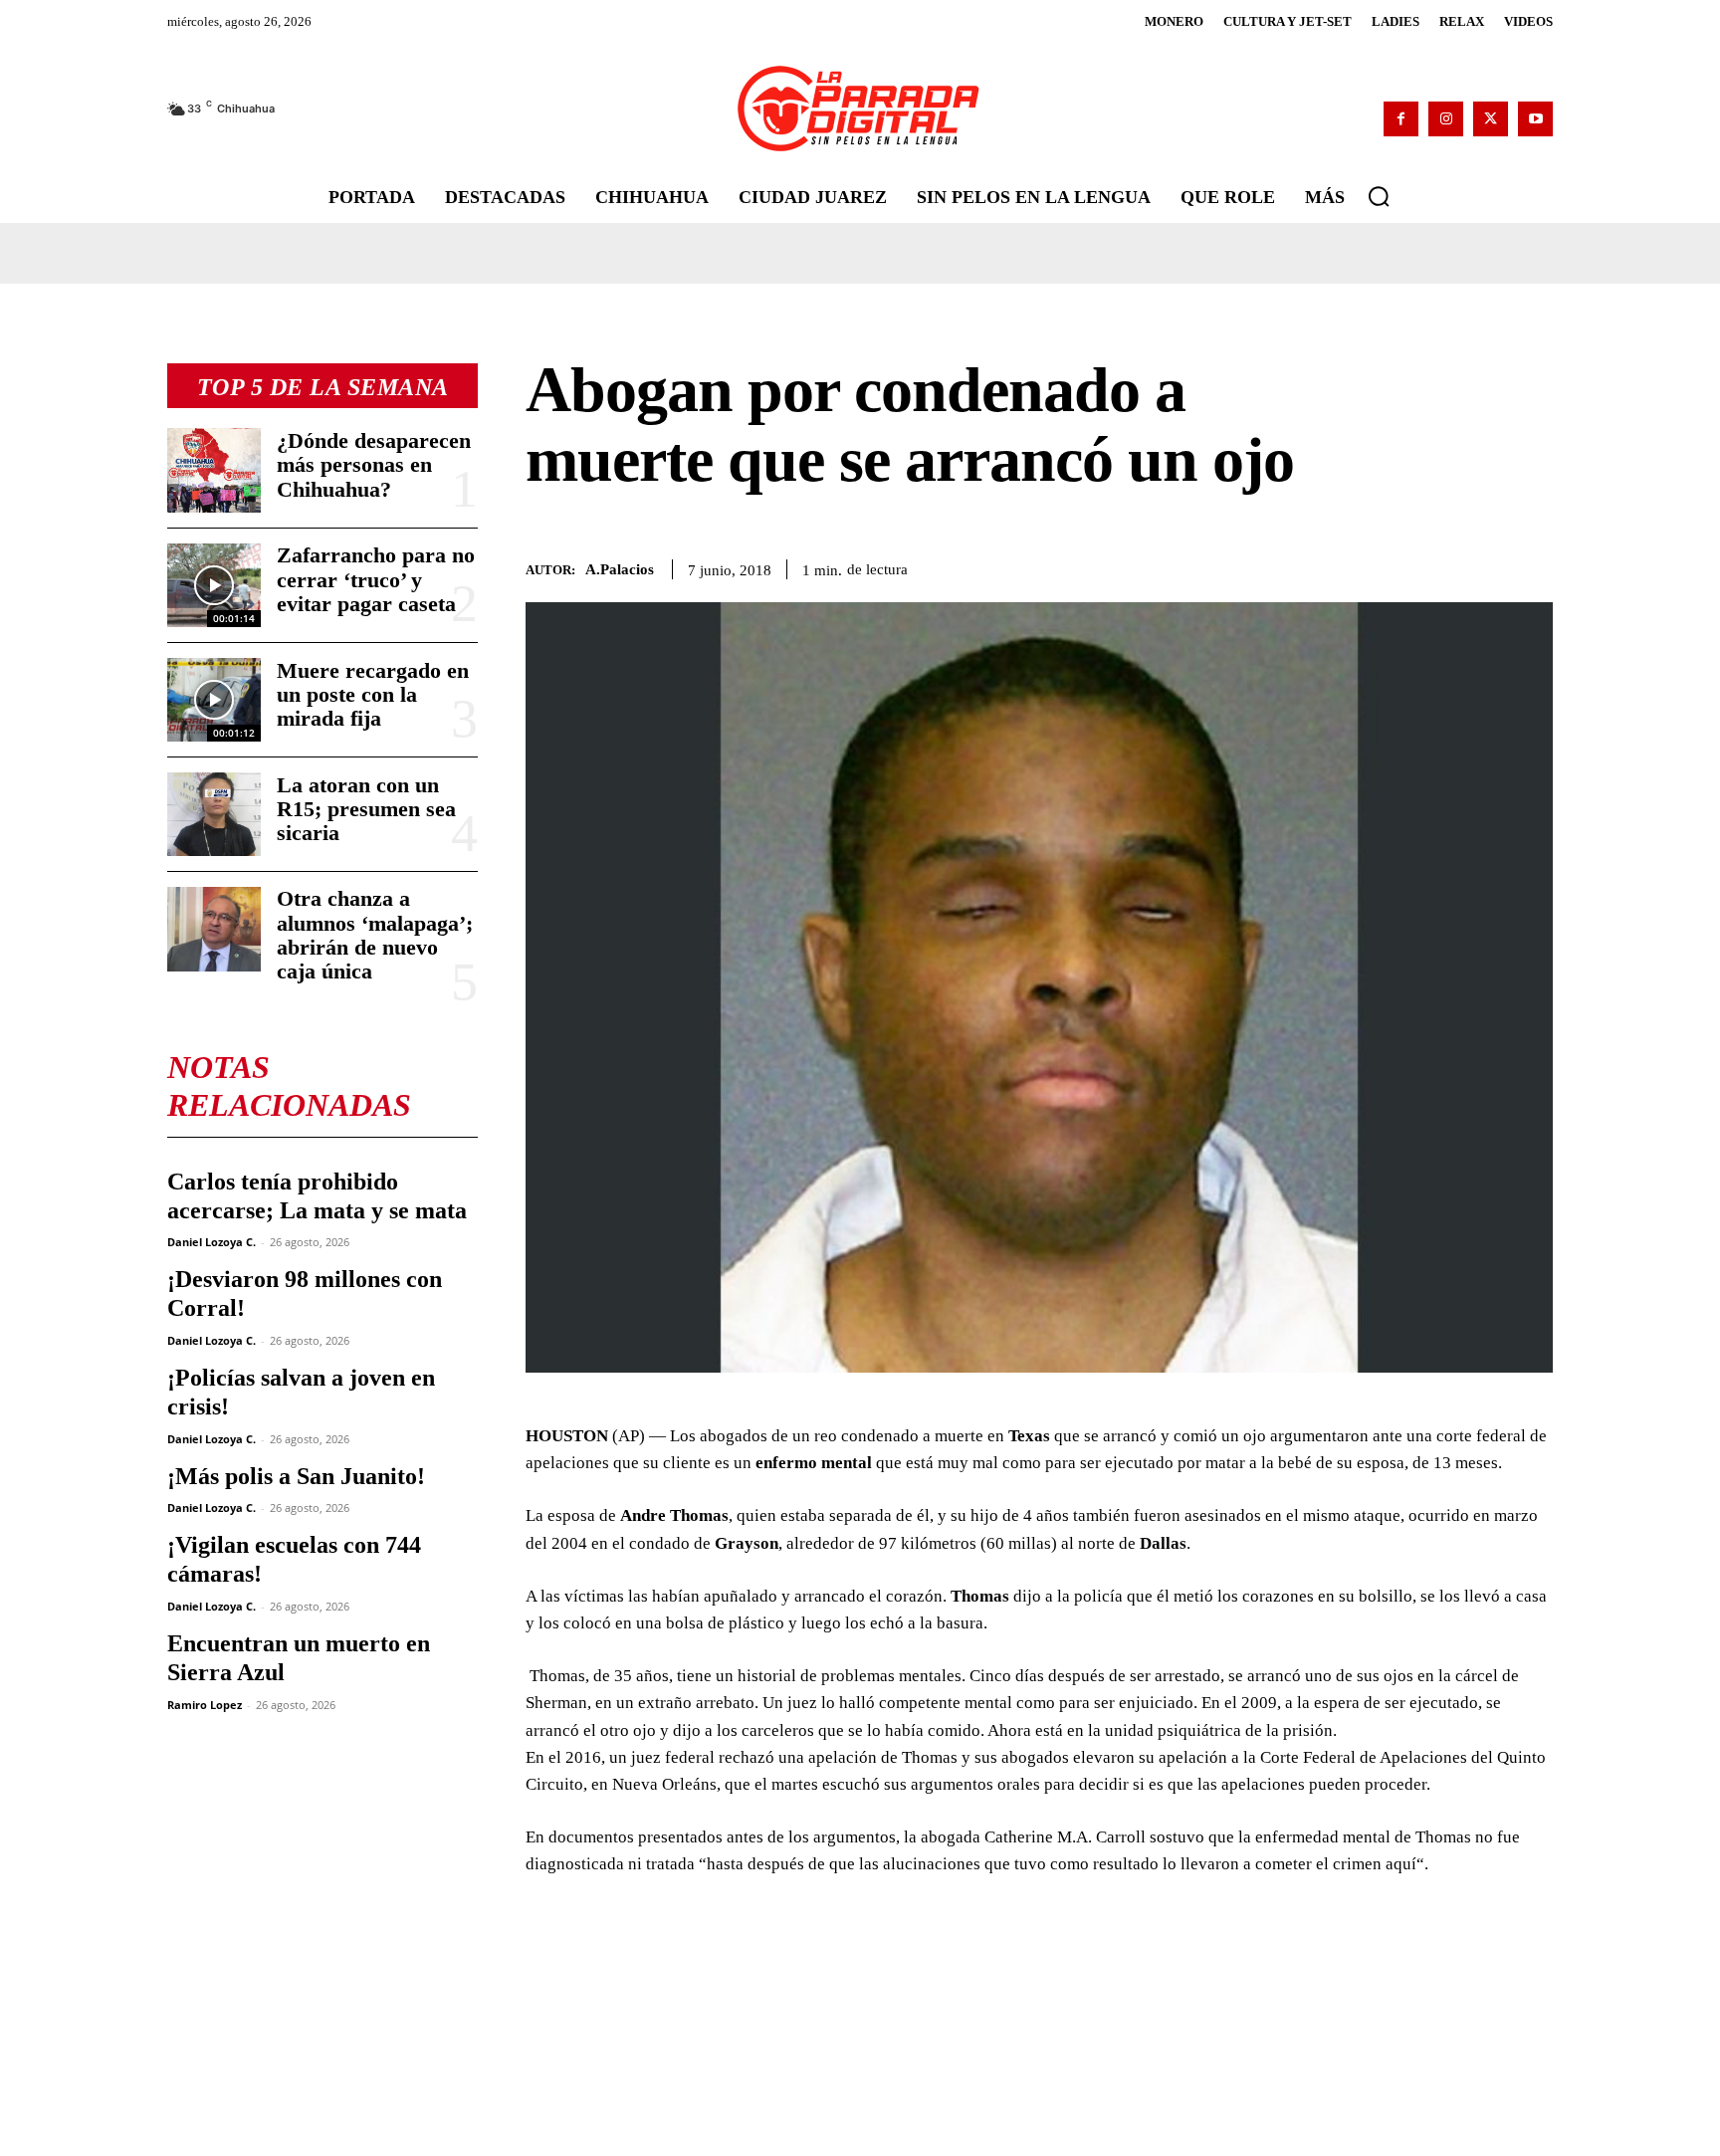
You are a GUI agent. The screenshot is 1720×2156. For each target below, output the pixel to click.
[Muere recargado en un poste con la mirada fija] (214, 700)
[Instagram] (1446, 119)
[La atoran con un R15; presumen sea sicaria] (214, 814)
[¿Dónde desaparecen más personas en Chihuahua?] (214, 470)
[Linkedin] (1487, 565)
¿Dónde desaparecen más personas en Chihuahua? (374, 464)
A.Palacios (620, 569)
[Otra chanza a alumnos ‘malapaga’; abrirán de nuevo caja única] (214, 929)
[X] (1491, 119)
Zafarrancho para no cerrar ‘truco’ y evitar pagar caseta (376, 579)
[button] (1379, 196)
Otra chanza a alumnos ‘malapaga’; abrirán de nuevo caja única (375, 935)
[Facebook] (1401, 119)
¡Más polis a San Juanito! (296, 1476)
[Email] (1533, 565)
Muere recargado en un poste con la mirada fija (373, 694)
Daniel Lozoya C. (212, 1242)
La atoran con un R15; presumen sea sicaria (366, 809)
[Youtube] (1535, 119)
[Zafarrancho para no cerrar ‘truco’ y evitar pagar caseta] (214, 585)
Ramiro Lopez (205, 1705)
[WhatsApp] (1441, 565)
